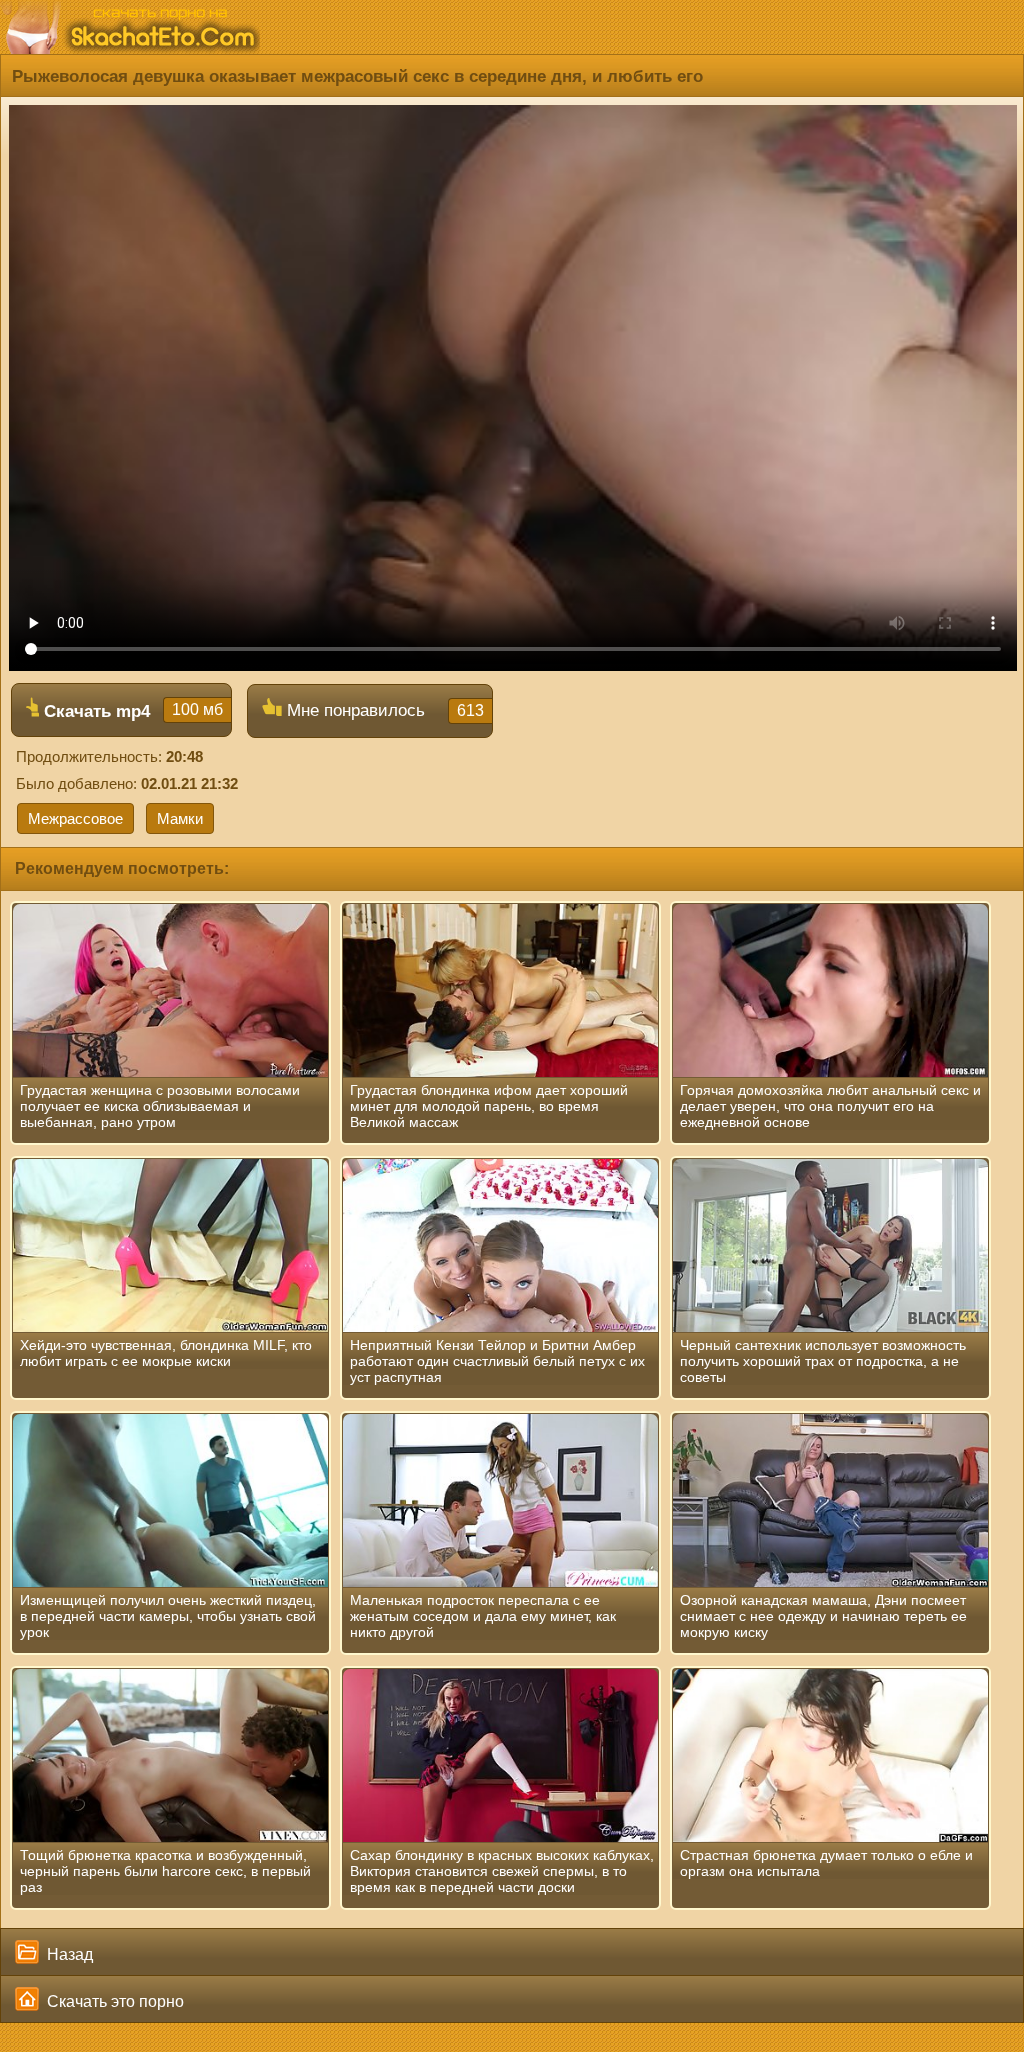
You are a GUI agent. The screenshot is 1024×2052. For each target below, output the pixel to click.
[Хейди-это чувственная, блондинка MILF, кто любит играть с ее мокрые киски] (170, 1246)
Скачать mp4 (131, 711)
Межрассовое (75, 818)
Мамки (180, 818)
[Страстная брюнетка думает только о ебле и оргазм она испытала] (830, 1756)
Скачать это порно (113, 2001)
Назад (68, 1954)
